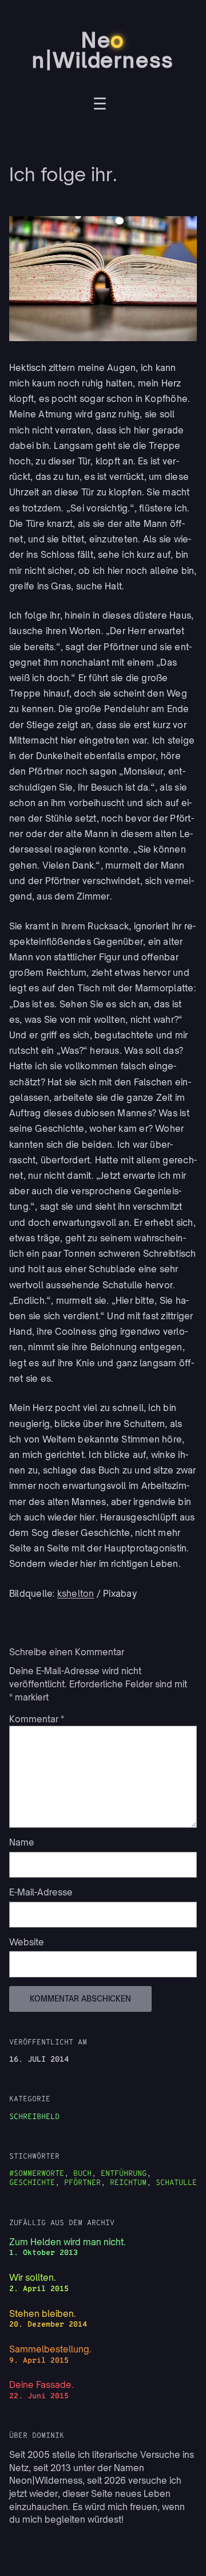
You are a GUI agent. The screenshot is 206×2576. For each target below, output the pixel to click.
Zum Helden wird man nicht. (68, 2242)
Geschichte (32, 2183)
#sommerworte (37, 2174)
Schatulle (176, 2183)
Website (27, 1942)
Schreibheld (34, 2117)
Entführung (124, 2174)
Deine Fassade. (41, 2385)
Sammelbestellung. (50, 2349)
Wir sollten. (33, 2278)
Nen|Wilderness (103, 50)
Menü (100, 105)
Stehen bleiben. (43, 2314)
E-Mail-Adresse (41, 1892)
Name (22, 1842)
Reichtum (128, 2183)
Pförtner (82, 2183)
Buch (82, 2174)
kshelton (76, 1594)
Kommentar (37, 1719)
